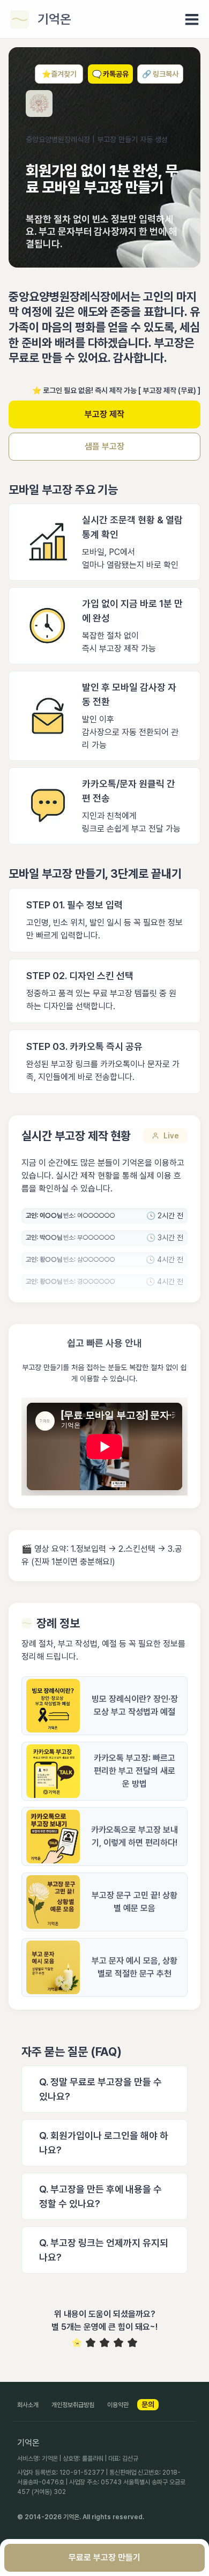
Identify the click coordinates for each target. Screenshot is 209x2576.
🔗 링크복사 (160, 74)
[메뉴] (192, 19)
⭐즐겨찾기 (59, 74)
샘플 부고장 (104, 446)
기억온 (54, 19)
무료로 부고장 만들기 (104, 2558)
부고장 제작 (104, 414)
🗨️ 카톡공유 (110, 74)
